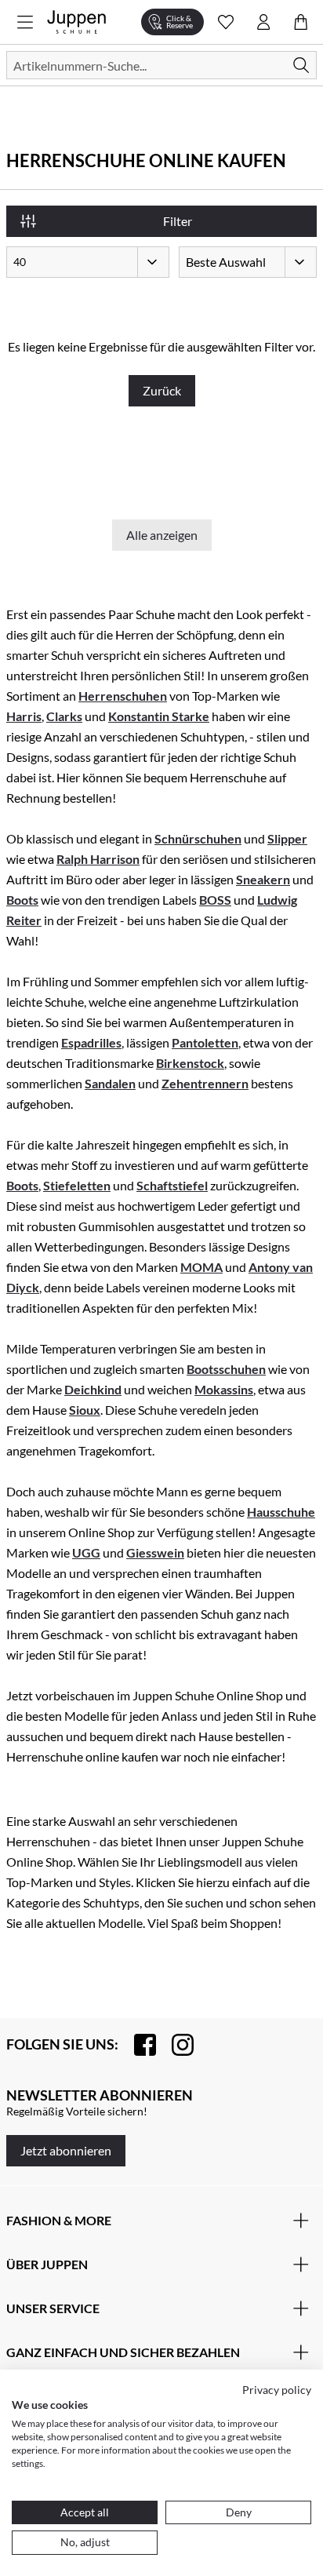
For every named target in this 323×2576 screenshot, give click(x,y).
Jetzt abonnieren (66, 2150)
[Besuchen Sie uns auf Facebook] (137, 2045)
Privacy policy (277, 2390)
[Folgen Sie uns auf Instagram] (175, 2045)
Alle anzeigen (162, 535)
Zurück (162, 390)
